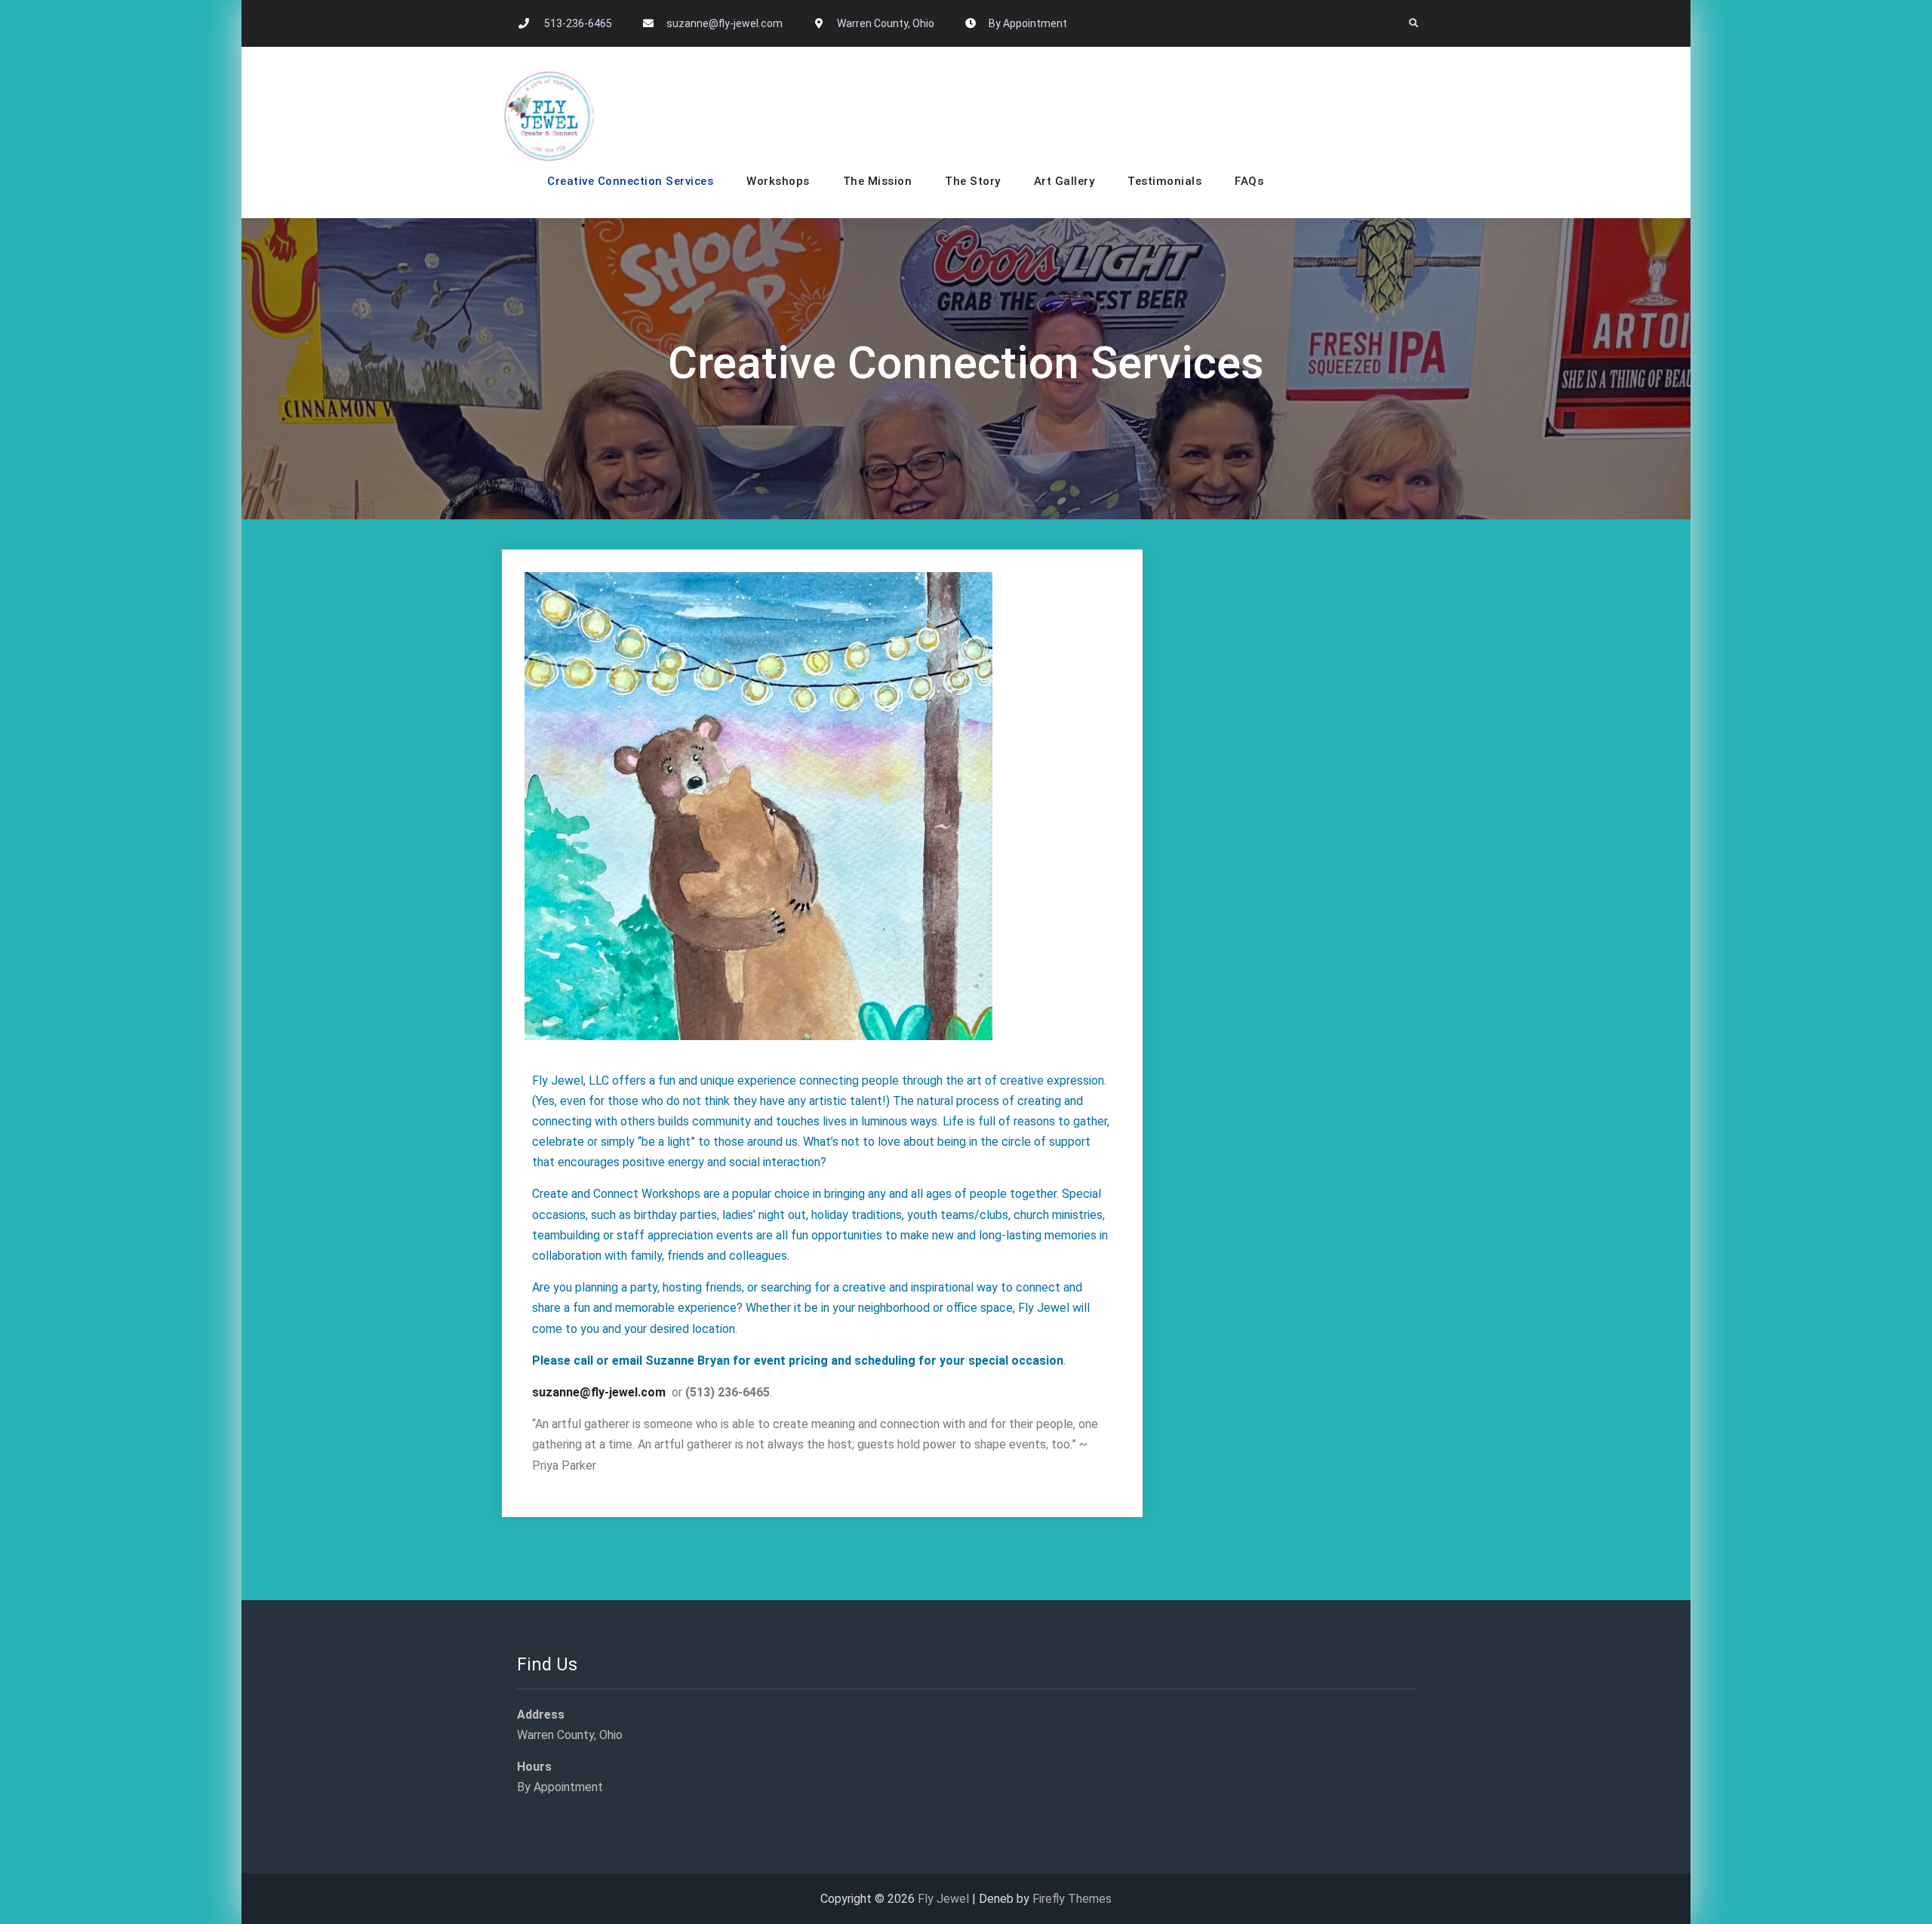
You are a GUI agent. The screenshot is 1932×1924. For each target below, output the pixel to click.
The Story (973, 181)
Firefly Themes (1072, 1899)
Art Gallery (1064, 181)
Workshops (778, 181)
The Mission (878, 181)
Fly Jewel (943, 1899)
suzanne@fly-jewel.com (724, 23)
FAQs (1249, 181)
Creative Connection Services (630, 181)
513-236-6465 (578, 23)
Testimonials (1164, 181)
